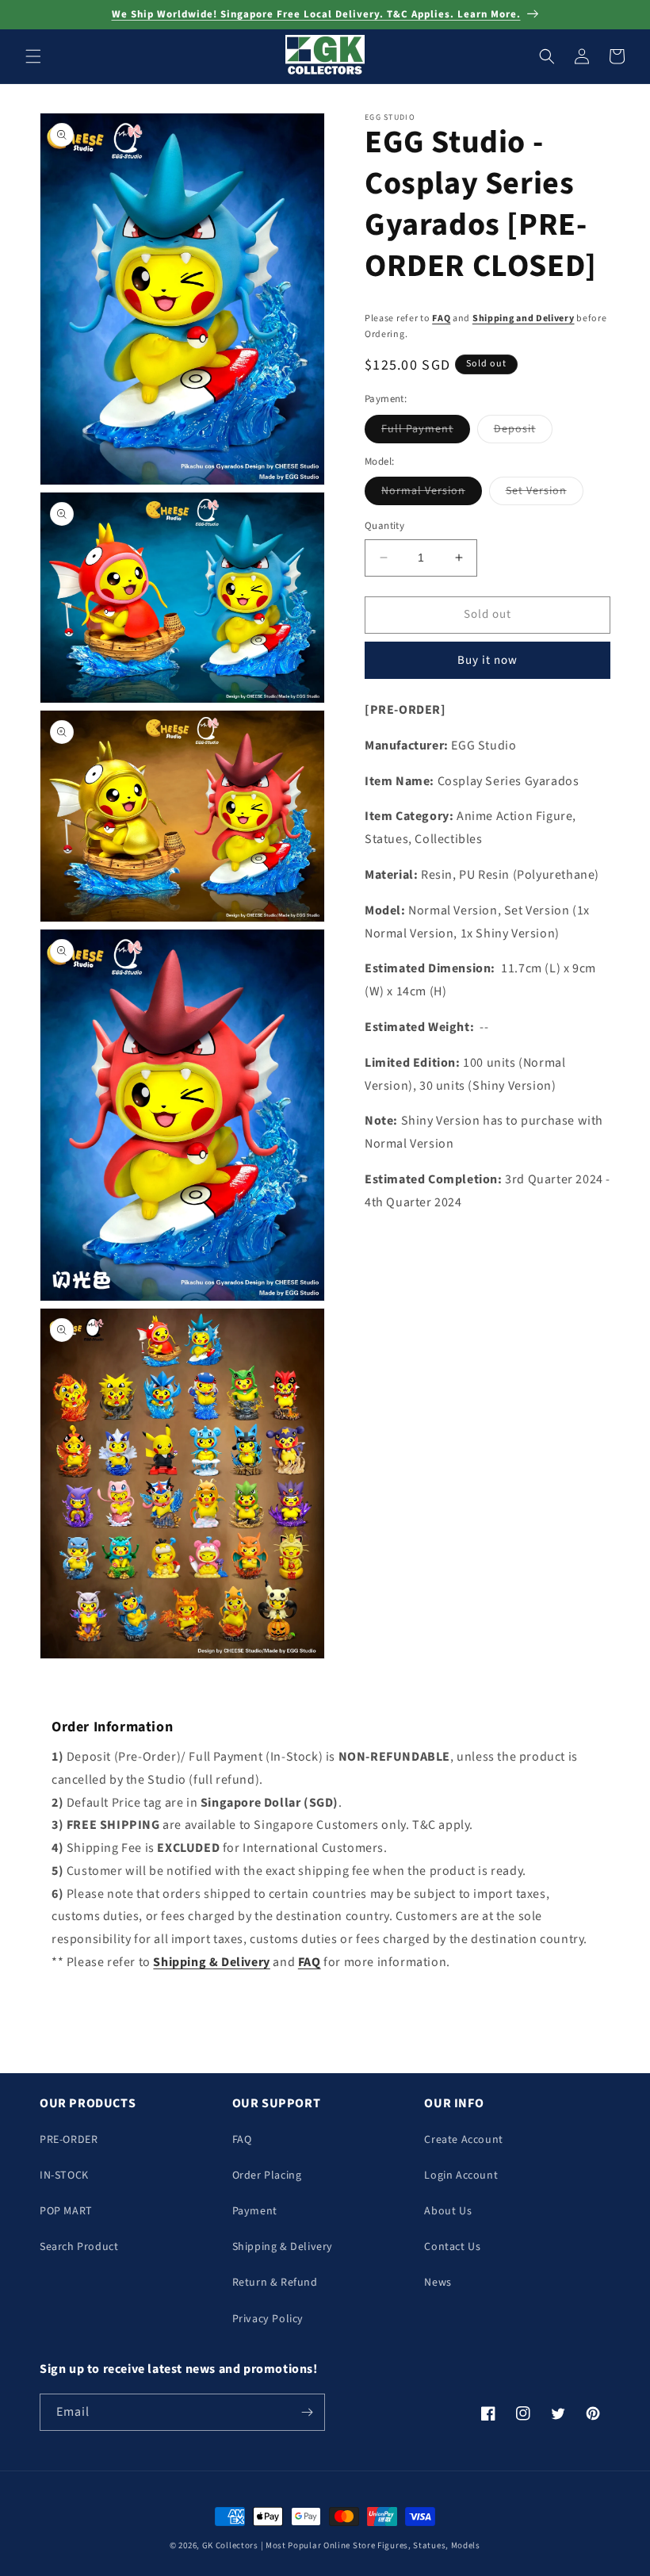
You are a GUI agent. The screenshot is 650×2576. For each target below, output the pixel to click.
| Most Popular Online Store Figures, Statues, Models (371, 2545)
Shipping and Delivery (524, 318)
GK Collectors (230, 2545)
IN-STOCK (64, 2175)
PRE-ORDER (69, 2140)
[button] (33, 56)
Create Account (463, 2140)
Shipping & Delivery (283, 2247)
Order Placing (267, 2175)
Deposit (523, 432)
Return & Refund (275, 2283)
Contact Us (452, 2247)
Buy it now (487, 660)
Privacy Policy (268, 2319)
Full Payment (426, 432)
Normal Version (432, 494)
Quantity (384, 526)
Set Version (545, 494)
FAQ (441, 318)
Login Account (461, 2175)
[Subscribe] (307, 2412)
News (438, 2283)
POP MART (66, 2211)
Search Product (79, 2247)
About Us (448, 2211)
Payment (255, 2211)
